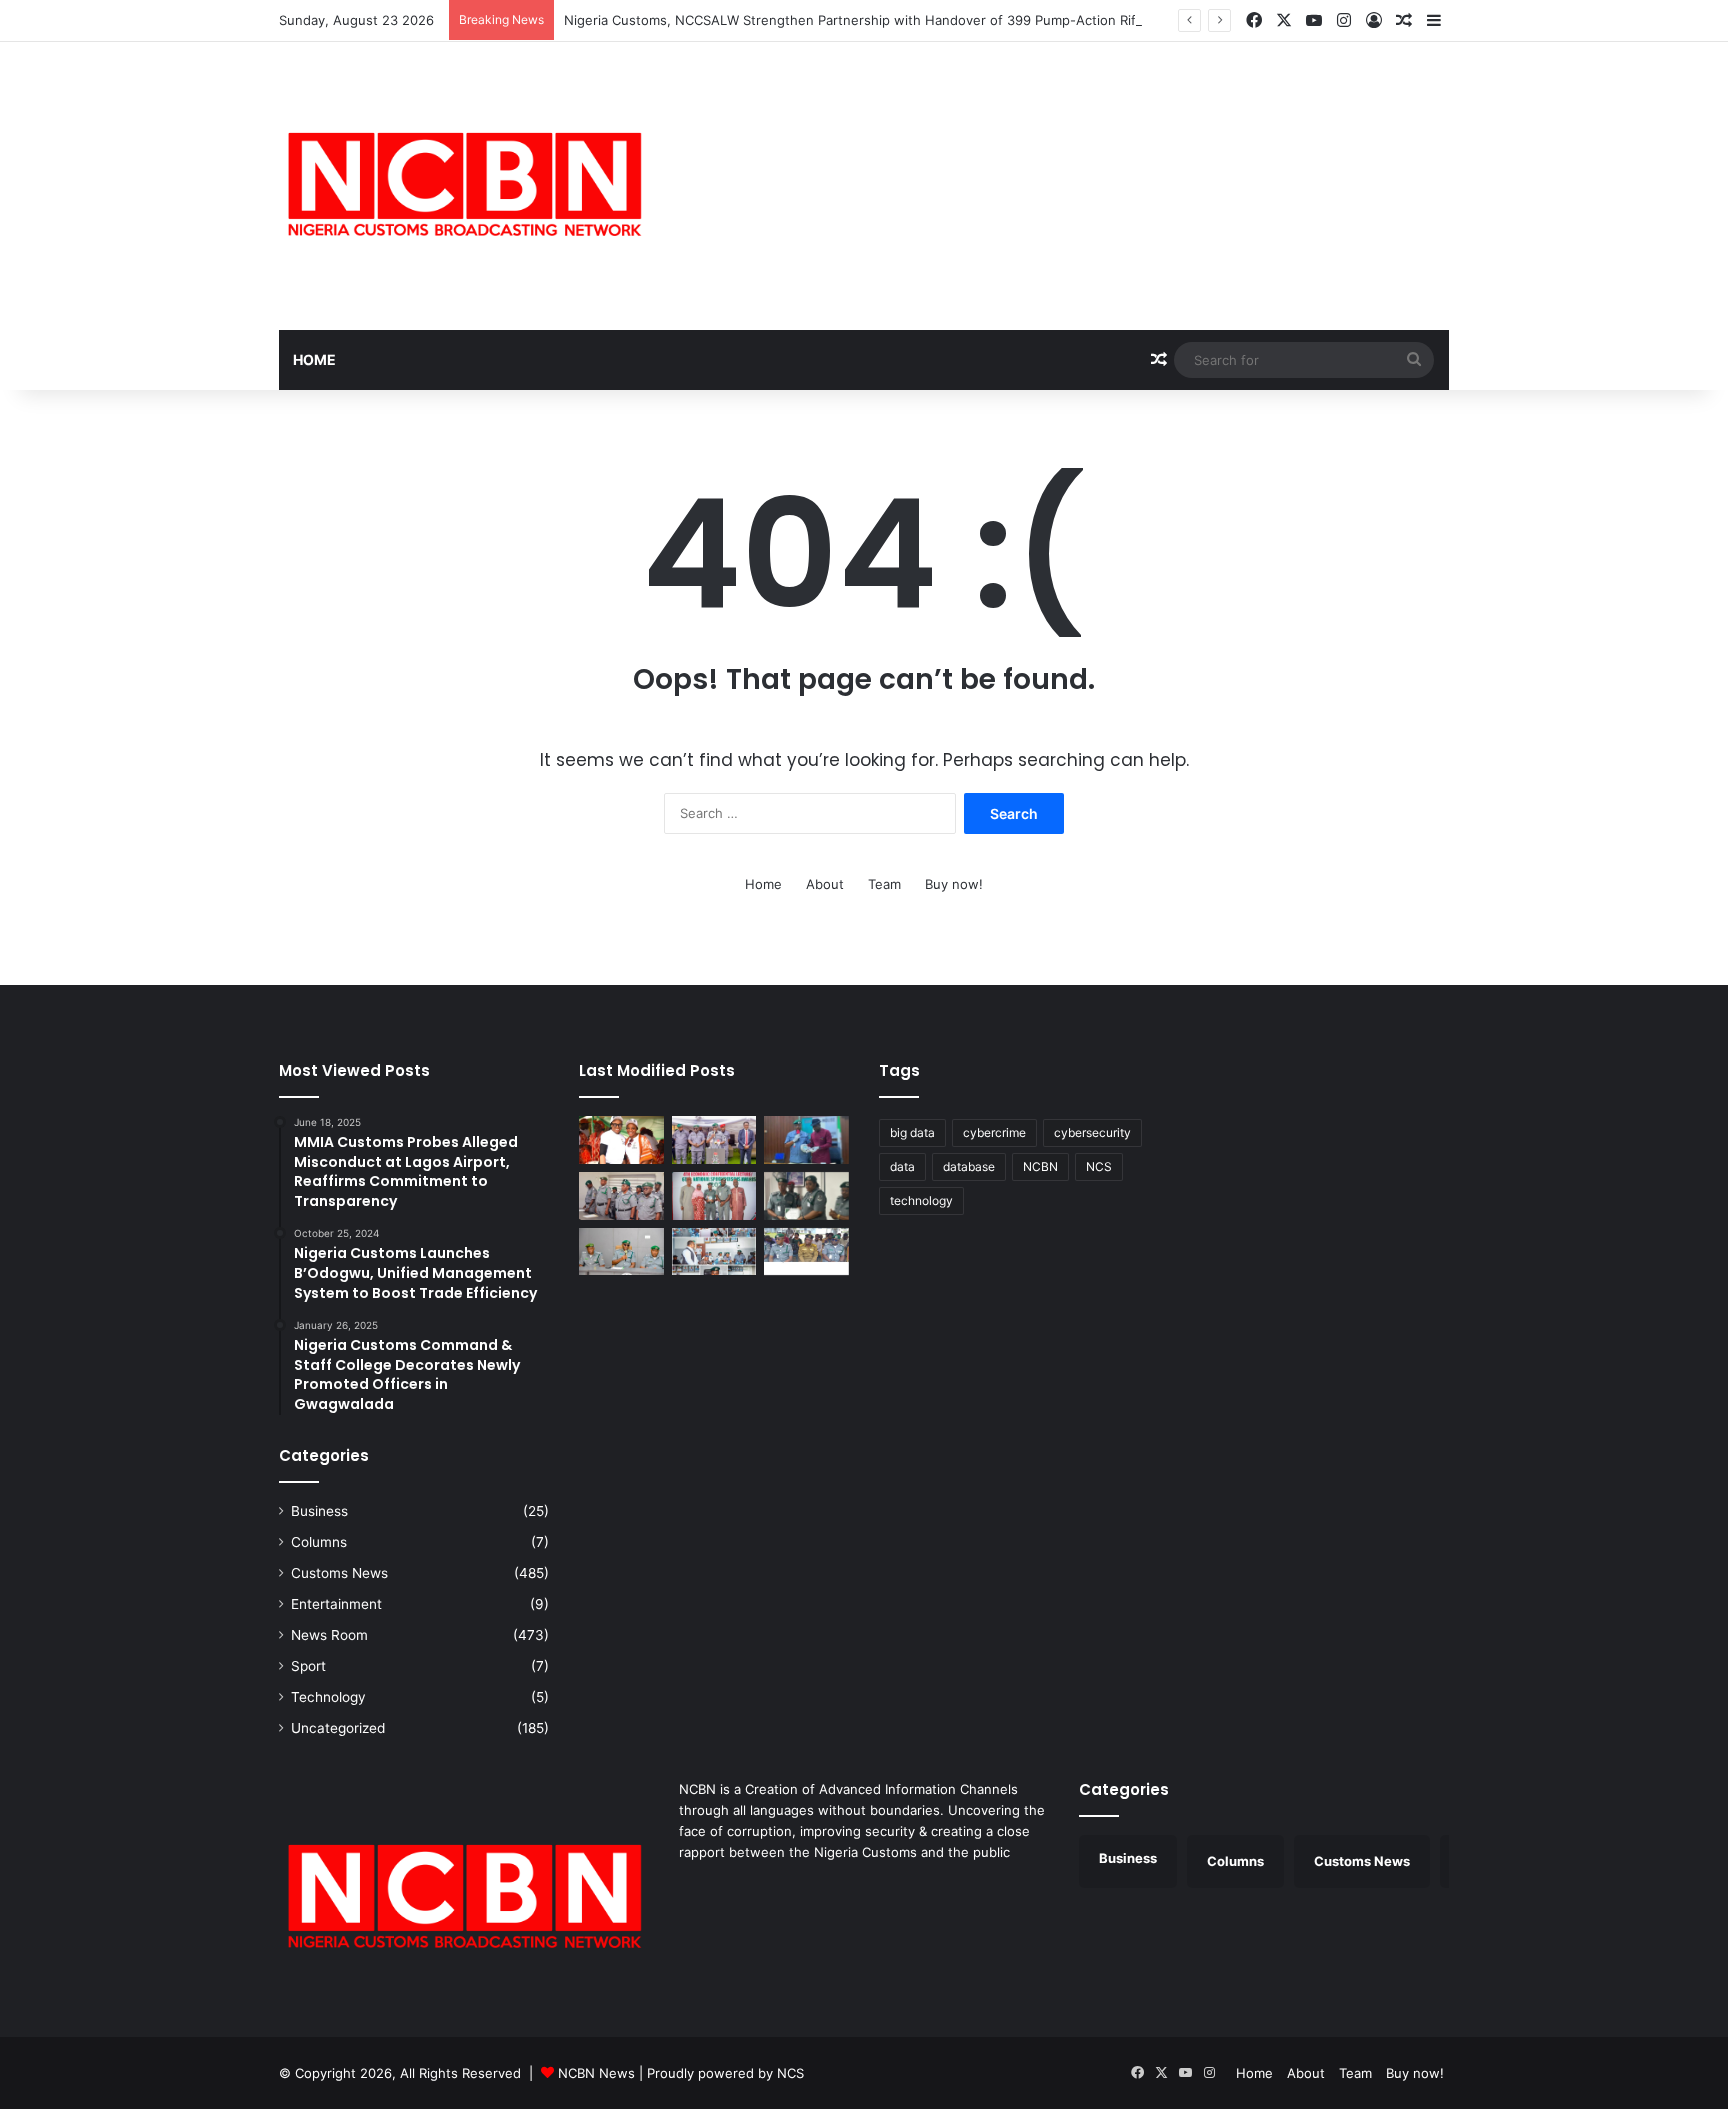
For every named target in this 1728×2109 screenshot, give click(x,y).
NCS (1099, 1166)
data (902, 1166)
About (825, 884)
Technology (328, 1697)
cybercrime (994, 1132)
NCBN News (596, 2073)
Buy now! (954, 884)
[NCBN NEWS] (464, 186)
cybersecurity (1092, 1132)
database (969, 1166)
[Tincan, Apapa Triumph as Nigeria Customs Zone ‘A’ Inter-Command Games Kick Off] (621, 1140)
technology (921, 1200)
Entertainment (336, 1604)
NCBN (1040, 1166)
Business (319, 1511)
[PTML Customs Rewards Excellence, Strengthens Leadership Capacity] (806, 1196)
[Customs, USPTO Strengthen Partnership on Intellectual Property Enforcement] (806, 1252)
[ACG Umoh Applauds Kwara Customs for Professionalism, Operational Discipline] (714, 1252)
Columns (319, 1542)
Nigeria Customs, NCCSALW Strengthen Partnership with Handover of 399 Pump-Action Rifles (859, 20)
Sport (308, 1666)
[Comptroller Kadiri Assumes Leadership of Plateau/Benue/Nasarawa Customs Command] (621, 1196)
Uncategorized (338, 1728)
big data (912, 1132)
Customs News (339, 1573)
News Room (329, 1635)
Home (314, 359)
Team (884, 884)
